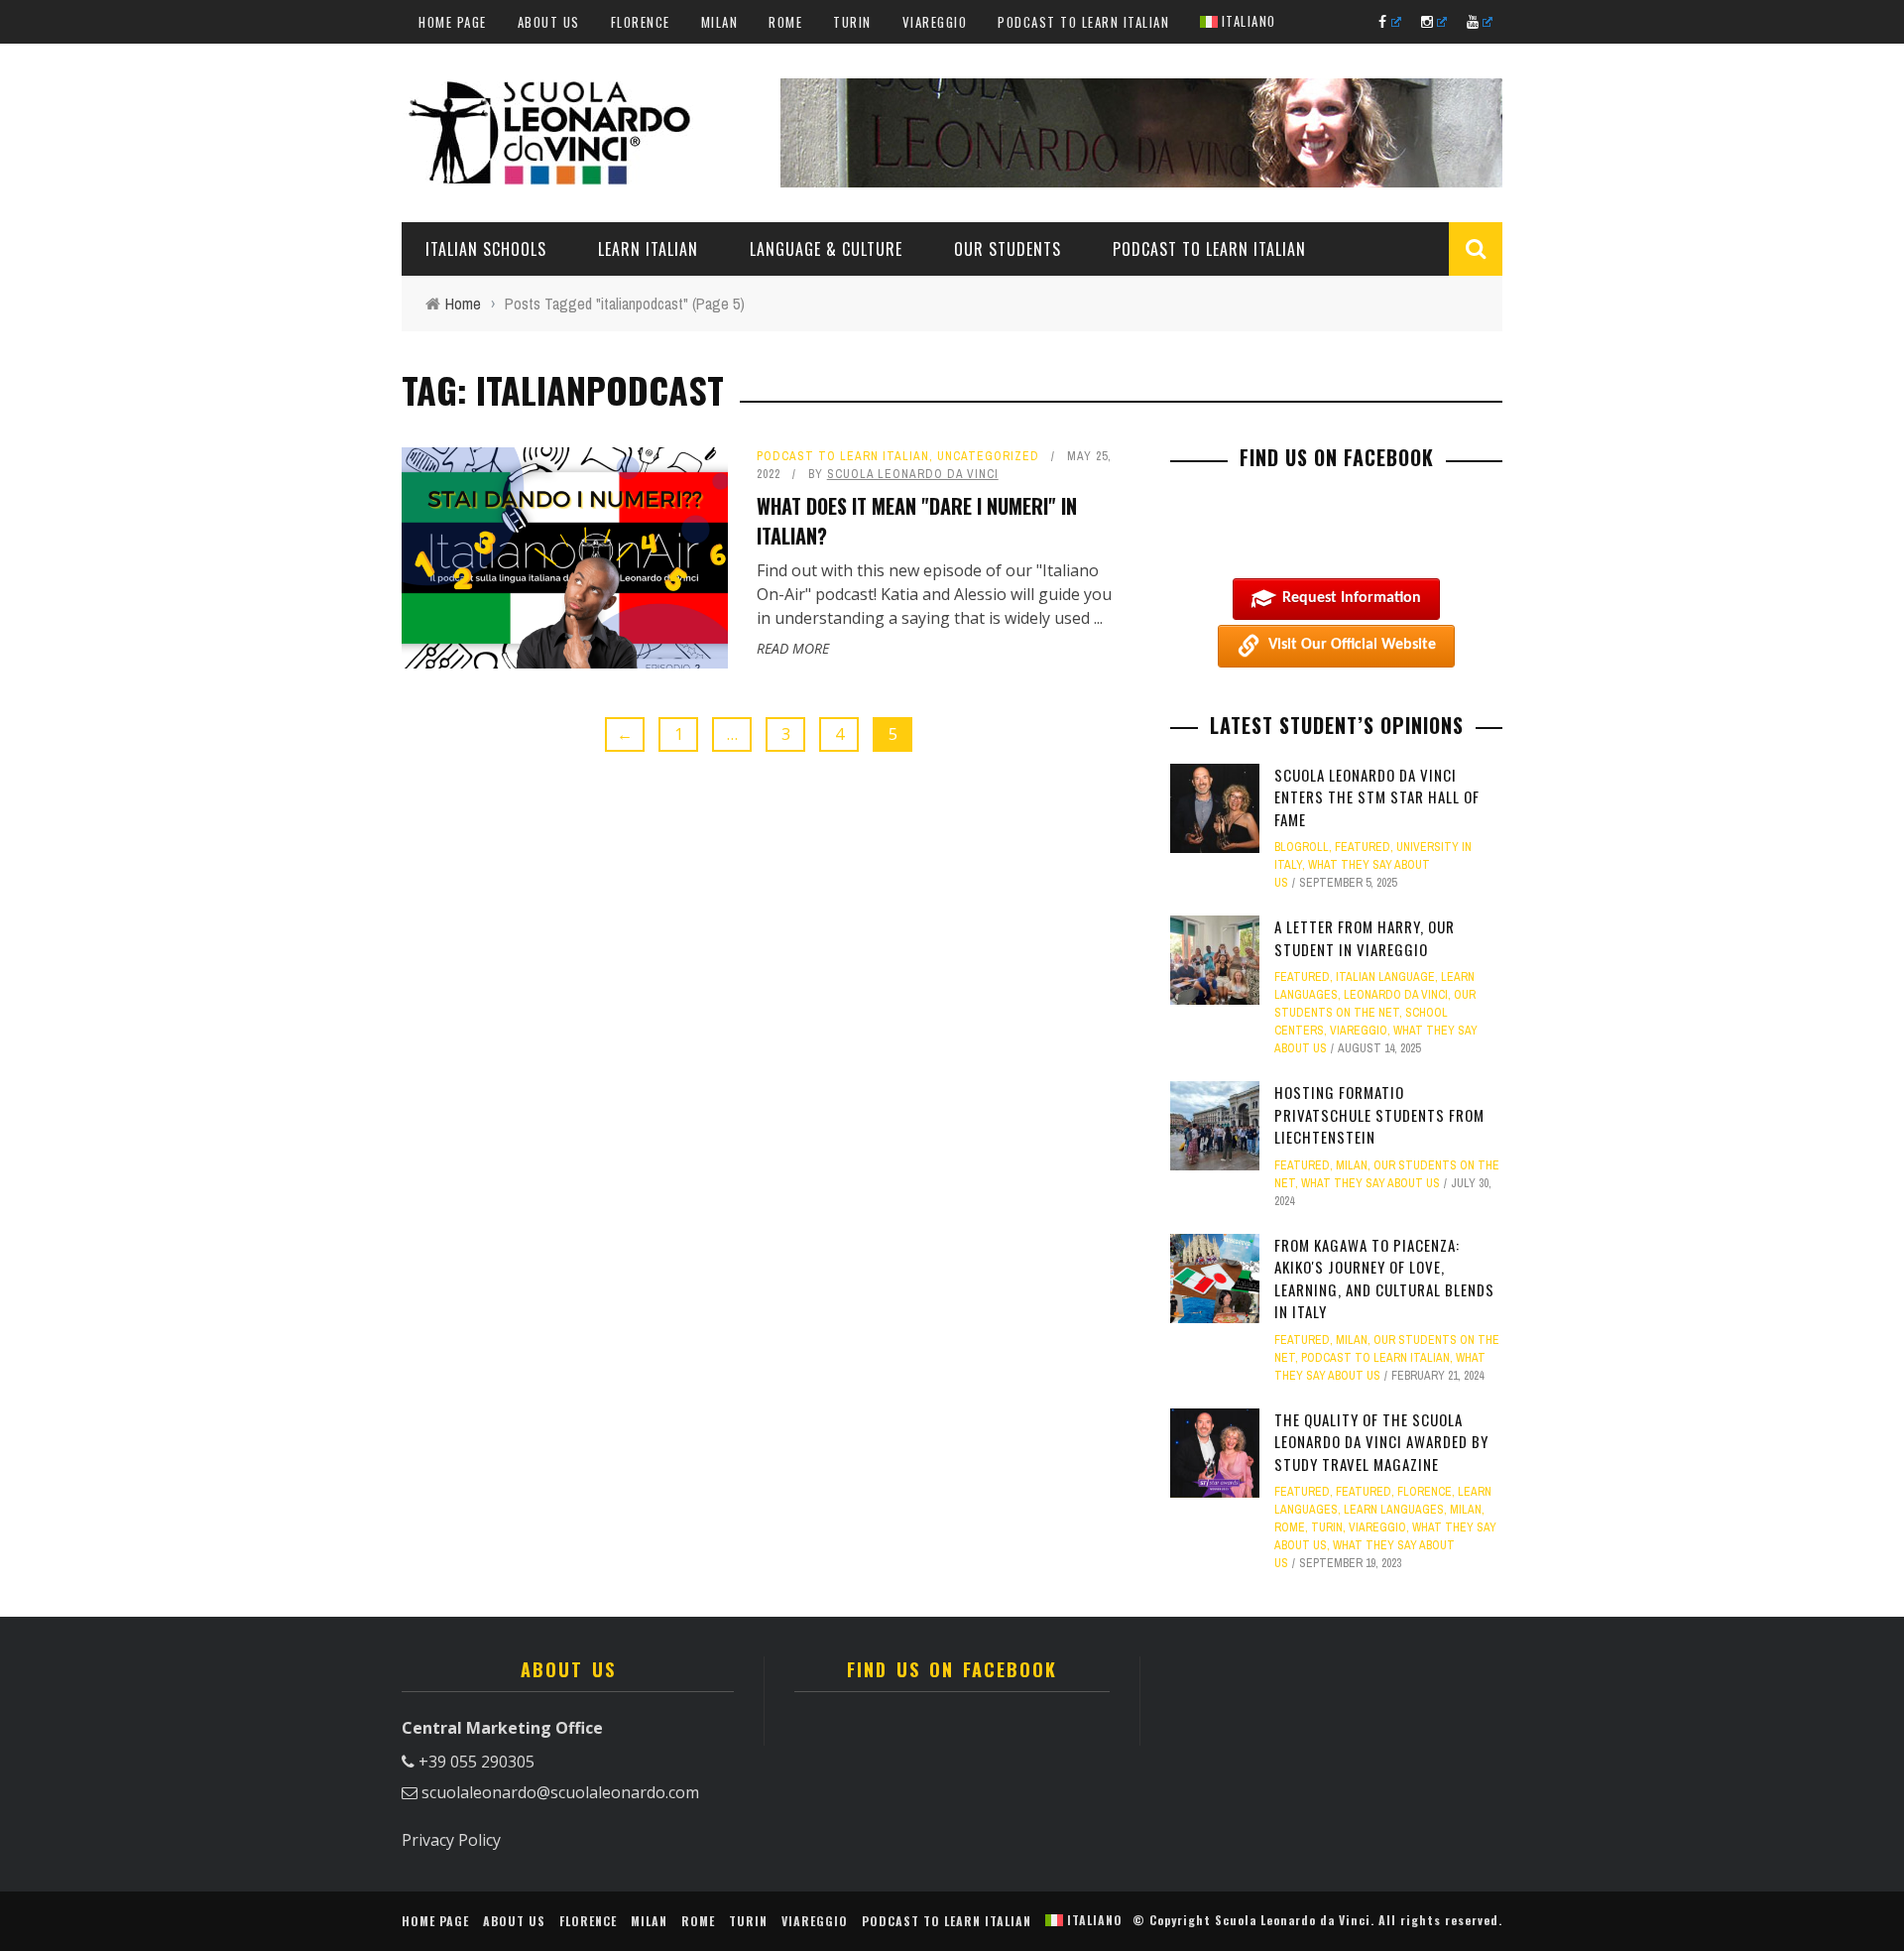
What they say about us (1370, 1183)
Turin (852, 22)
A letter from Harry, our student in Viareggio (1365, 938)
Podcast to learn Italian (1083, 22)
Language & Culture (826, 249)
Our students (1008, 249)
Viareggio (935, 22)
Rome (785, 22)
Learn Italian (648, 249)
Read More (793, 648)
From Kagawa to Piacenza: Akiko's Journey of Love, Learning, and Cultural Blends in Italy (1384, 1279)
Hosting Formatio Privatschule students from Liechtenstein (1379, 1114)
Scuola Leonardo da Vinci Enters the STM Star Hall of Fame (1377, 797)
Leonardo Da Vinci (1396, 995)
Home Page (453, 22)
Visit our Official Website (1352, 645)
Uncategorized (988, 456)
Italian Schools (486, 249)
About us (549, 22)
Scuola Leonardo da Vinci (913, 474)
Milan (720, 22)
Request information (1352, 598)
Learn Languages (1394, 1510)
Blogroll (1302, 847)
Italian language (1385, 977)
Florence (641, 22)
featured (1363, 847)
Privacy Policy (451, 1840)
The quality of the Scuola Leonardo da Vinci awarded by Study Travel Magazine (1381, 1442)
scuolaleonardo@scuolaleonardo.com (560, 1792)
